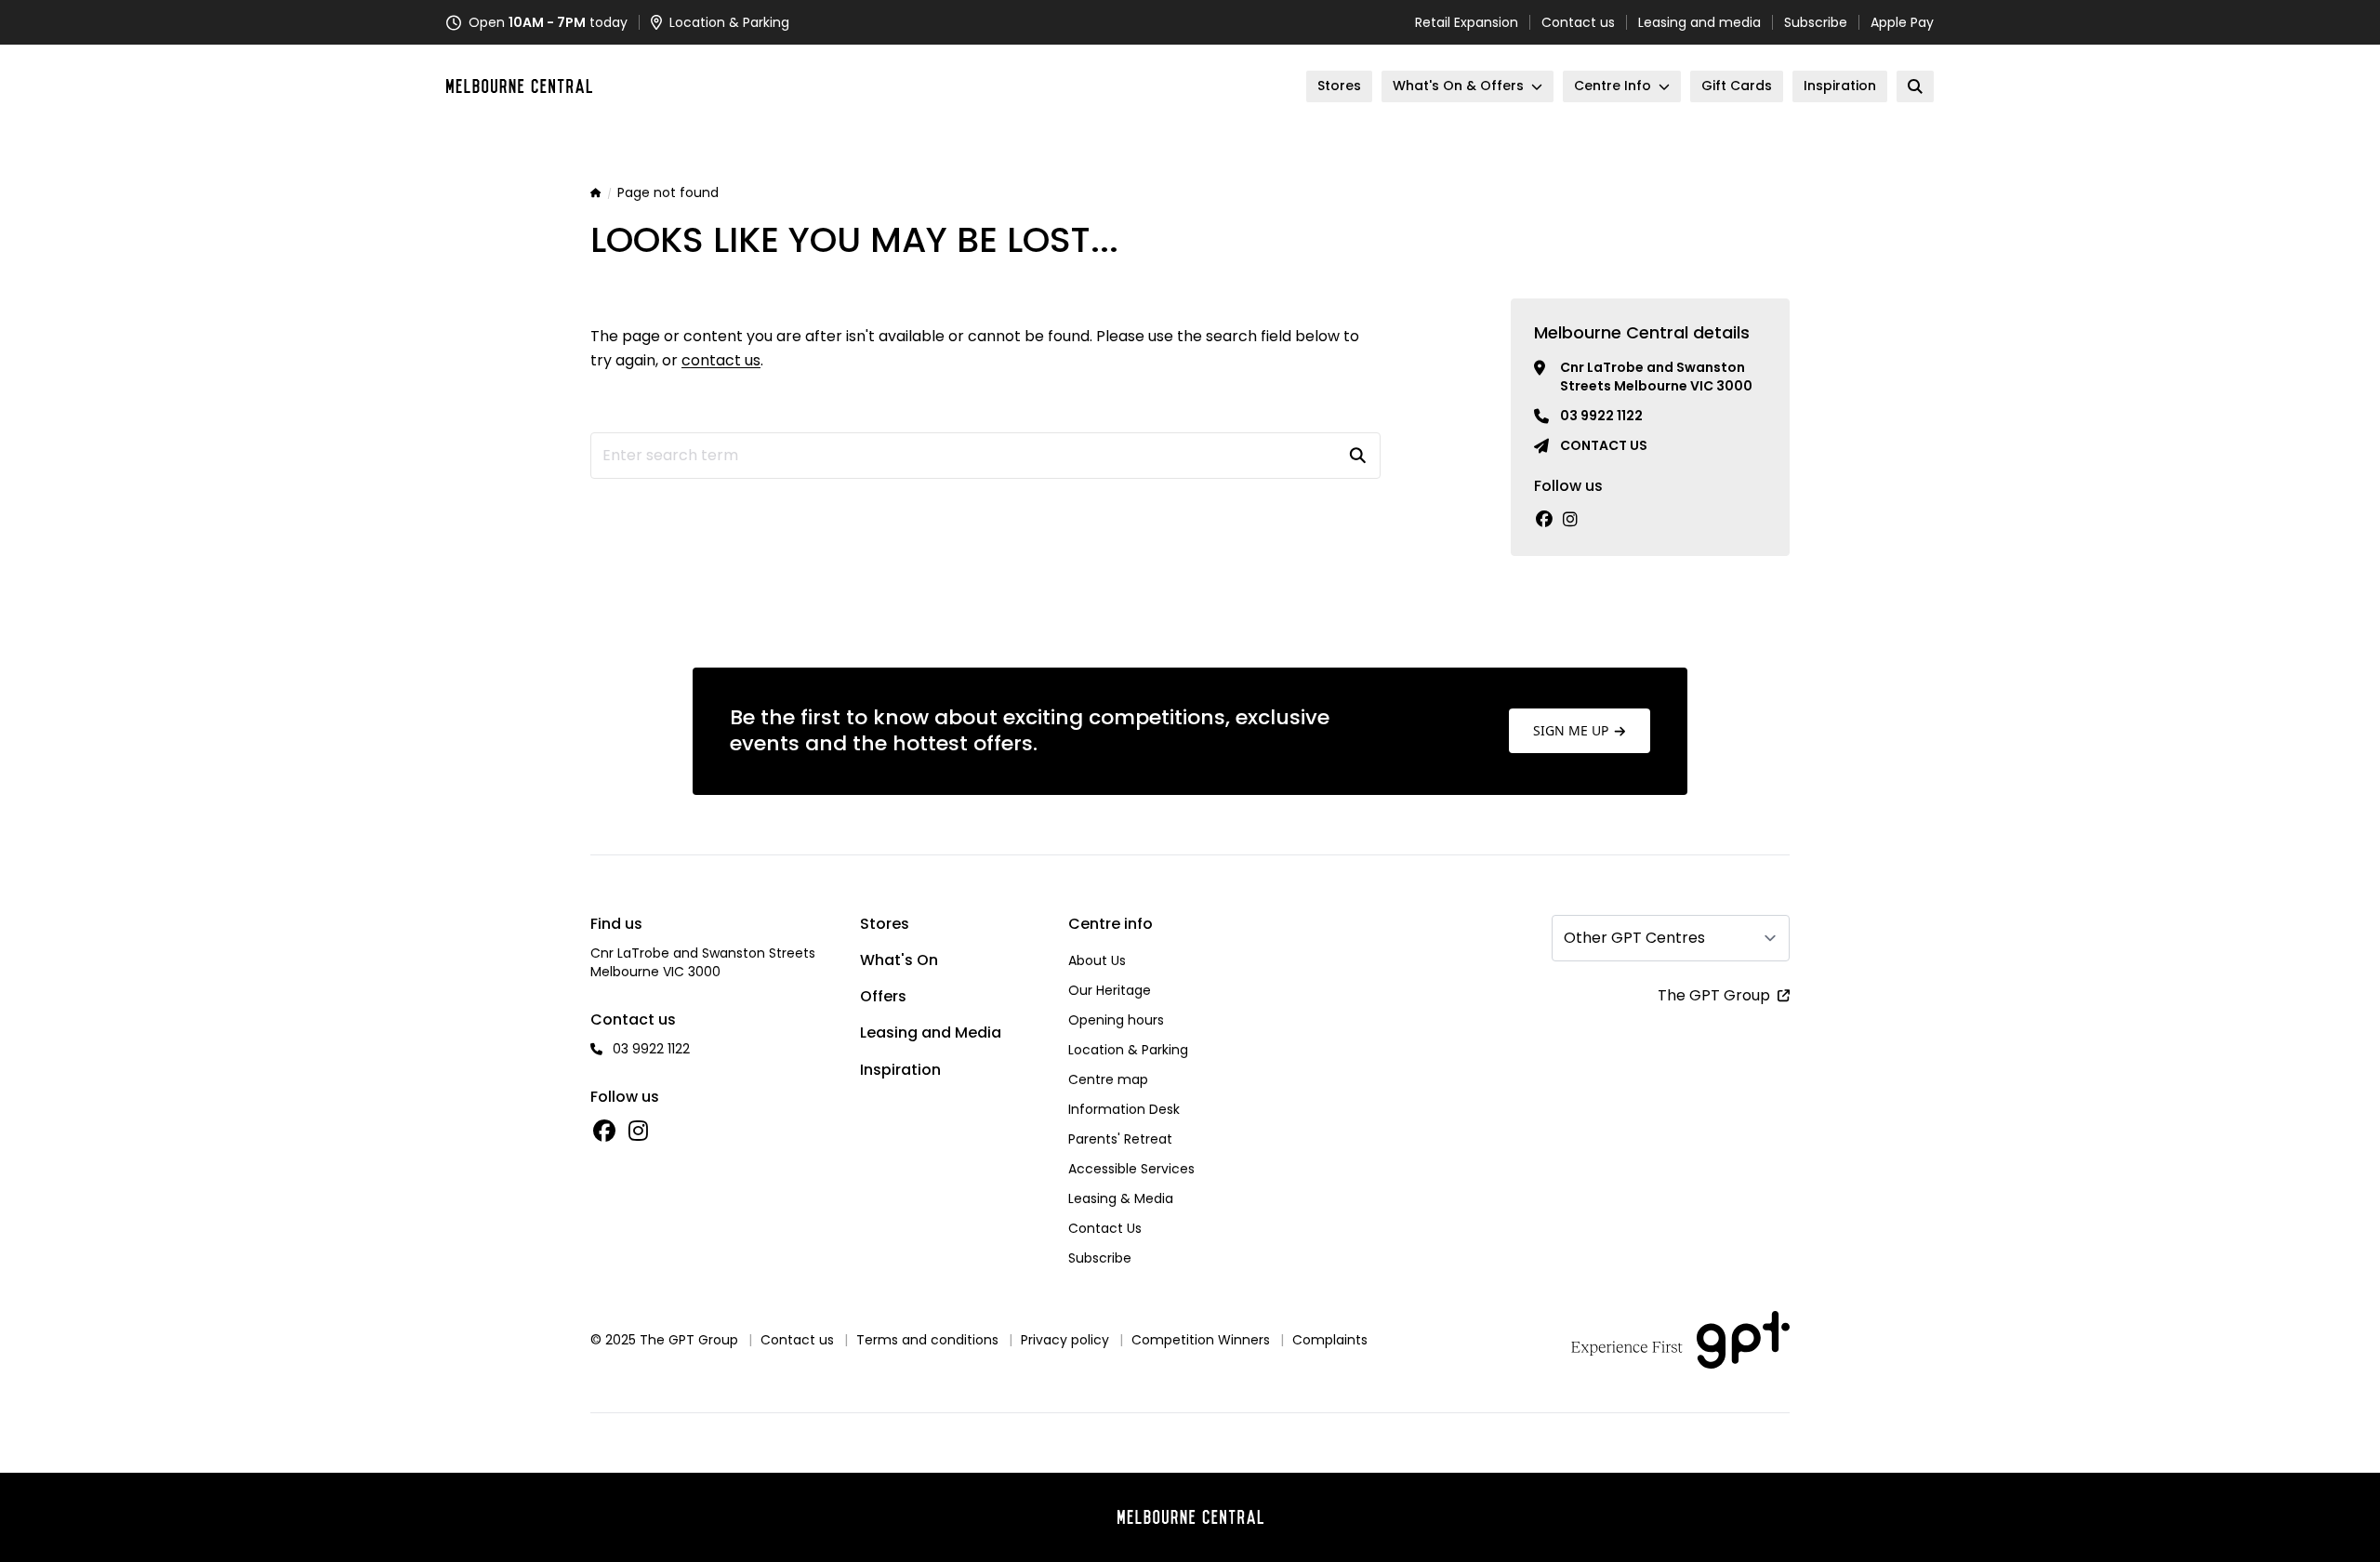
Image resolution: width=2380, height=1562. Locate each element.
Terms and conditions (927, 1340)
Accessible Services (1131, 1169)
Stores (885, 924)
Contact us (1578, 22)
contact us (721, 360)
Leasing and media (1699, 22)
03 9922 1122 (1601, 416)
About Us (1097, 960)
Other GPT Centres (1634, 938)
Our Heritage (1110, 990)
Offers (883, 996)
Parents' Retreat (1120, 1139)
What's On (899, 960)
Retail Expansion (1467, 22)
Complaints (1330, 1340)
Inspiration (900, 1070)
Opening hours (1116, 1020)
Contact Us (1105, 1228)
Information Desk (1124, 1109)
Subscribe (1816, 22)
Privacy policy (1065, 1340)
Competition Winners (1201, 1340)
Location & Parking (1128, 1050)
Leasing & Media (1121, 1198)
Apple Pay (1902, 22)
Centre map (1108, 1079)
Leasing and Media (931, 1033)
